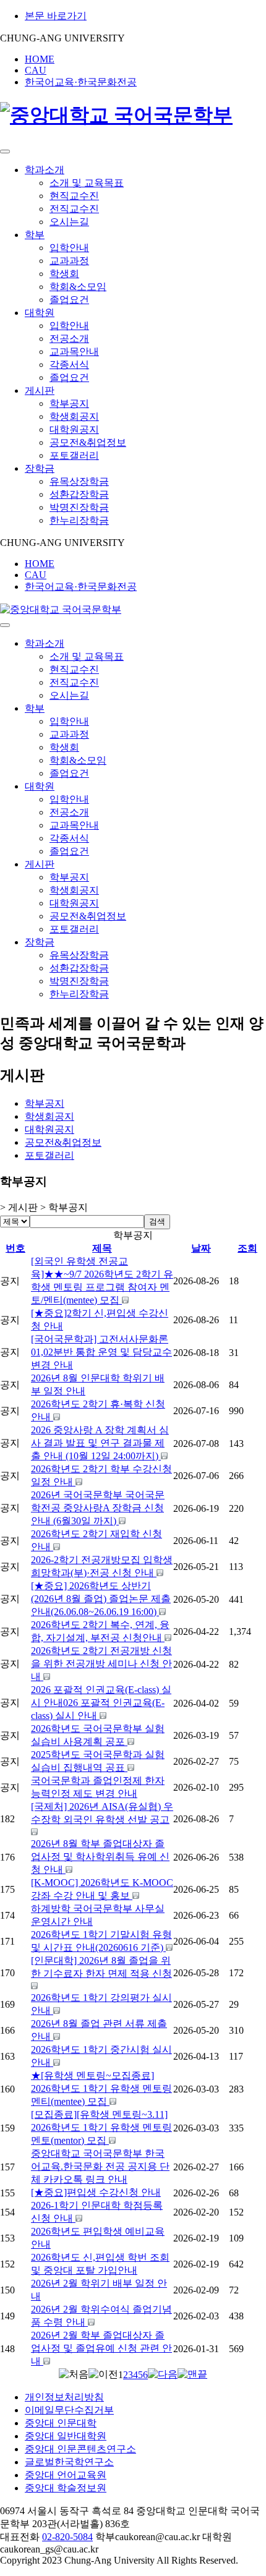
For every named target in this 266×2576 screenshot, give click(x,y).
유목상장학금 (79, 481)
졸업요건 (69, 300)
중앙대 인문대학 (61, 2423)
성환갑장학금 (79, 494)
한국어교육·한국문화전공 (81, 82)
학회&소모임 (78, 287)
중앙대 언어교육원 (66, 2475)
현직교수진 (74, 196)
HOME (40, 59)
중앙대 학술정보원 (66, 2488)
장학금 (40, 468)
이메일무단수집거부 (69, 2410)
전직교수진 (74, 209)
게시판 (40, 390)
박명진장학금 (79, 507)
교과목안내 (74, 352)
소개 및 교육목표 (87, 183)
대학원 (40, 313)
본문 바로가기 (56, 16)
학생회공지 (74, 416)
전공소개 (69, 339)
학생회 (64, 274)
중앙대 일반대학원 (66, 2436)
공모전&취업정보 (88, 442)
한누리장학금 (79, 520)
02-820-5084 (67, 2537)
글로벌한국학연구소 (69, 2462)
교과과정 (69, 261)
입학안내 (69, 248)
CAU (36, 70)
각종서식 (69, 365)
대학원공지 (74, 429)
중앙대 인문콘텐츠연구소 (80, 2449)
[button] (74, 2374)
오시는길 (69, 222)
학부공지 (69, 403)
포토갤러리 (74, 455)
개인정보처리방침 (64, 2397)
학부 (35, 235)
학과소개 (45, 170)
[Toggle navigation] (5, 151)
